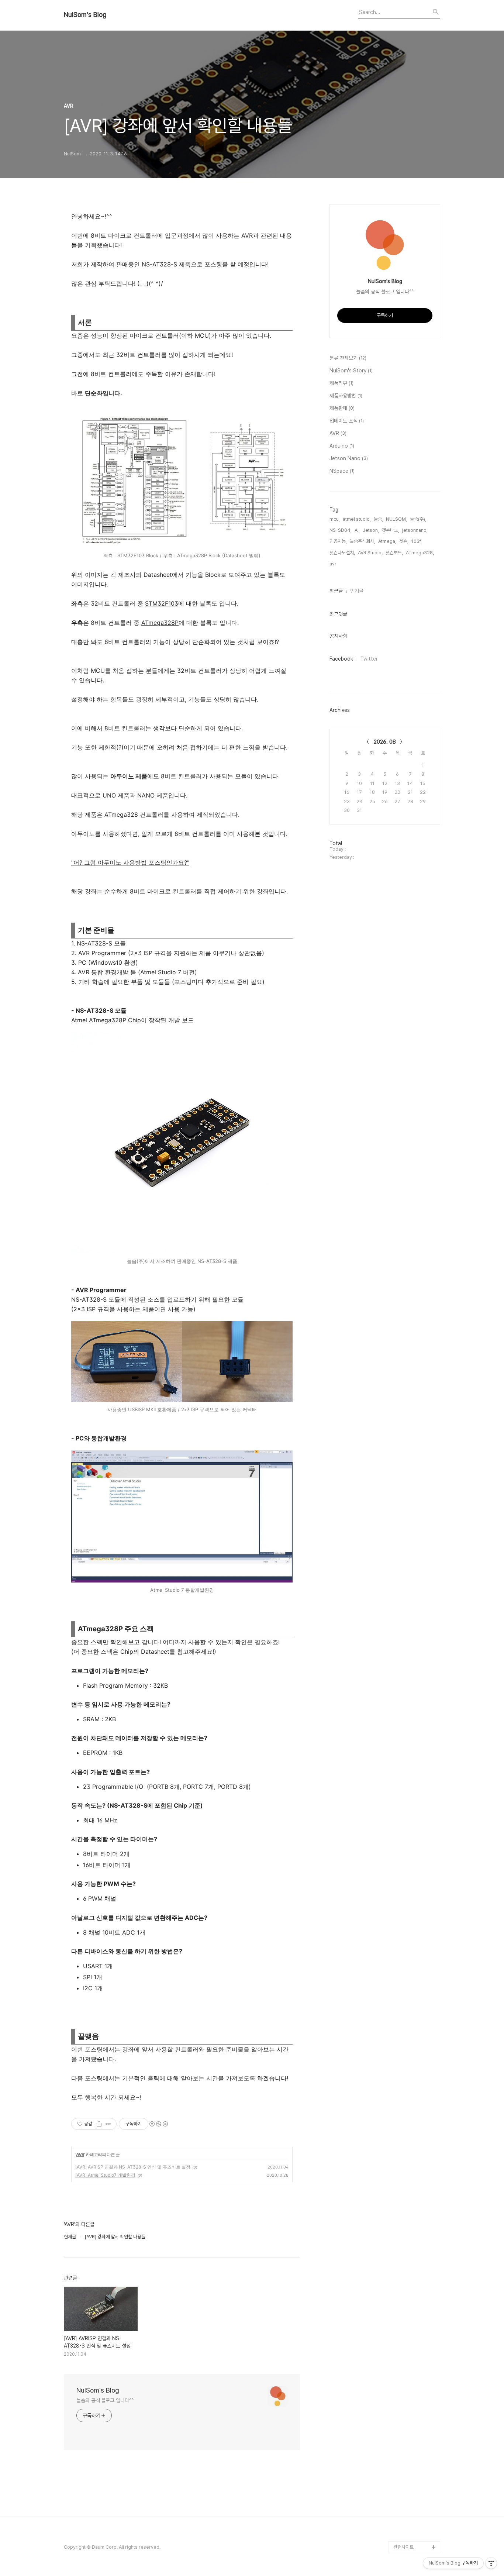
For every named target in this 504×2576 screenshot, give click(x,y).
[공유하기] (99, 2124)
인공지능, (338, 541)
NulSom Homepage (415, 2523)
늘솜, (378, 519)
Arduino (342, 446)
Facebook (341, 659)
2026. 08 (385, 742)
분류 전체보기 (348, 358)
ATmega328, (420, 553)
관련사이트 (403, 2547)
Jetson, (371, 530)
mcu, (335, 519)
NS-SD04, (341, 530)
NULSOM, (396, 519)
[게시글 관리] (108, 2124)
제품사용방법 (346, 396)
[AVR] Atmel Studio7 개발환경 (105, 2175)
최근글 (336, 591)
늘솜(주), (418, 519)
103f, (417, 541)
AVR (80, 2154)
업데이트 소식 (347, 421)
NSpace (342, 471)
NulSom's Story (351, 371)
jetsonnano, (415, 530)
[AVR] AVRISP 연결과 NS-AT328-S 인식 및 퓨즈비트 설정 (133, 2167)
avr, (333, 564)
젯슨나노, (391, 530)
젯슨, (404, 541)
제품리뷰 (341, 383)
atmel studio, (357, 519)
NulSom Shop (408, 2535)
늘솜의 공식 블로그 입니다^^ (105, 2400)
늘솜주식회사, (363, 541)
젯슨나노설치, (342, 553)
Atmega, (387, 541)
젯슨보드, (394, 553)
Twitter (369, 659)
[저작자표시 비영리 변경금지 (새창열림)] (158, 2124)
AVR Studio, (370, 553)
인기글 (357, 591)
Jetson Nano (349, 458)
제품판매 (342, 408)
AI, (357, 530)
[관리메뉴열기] (491, 2563)
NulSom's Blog (85, 15)
